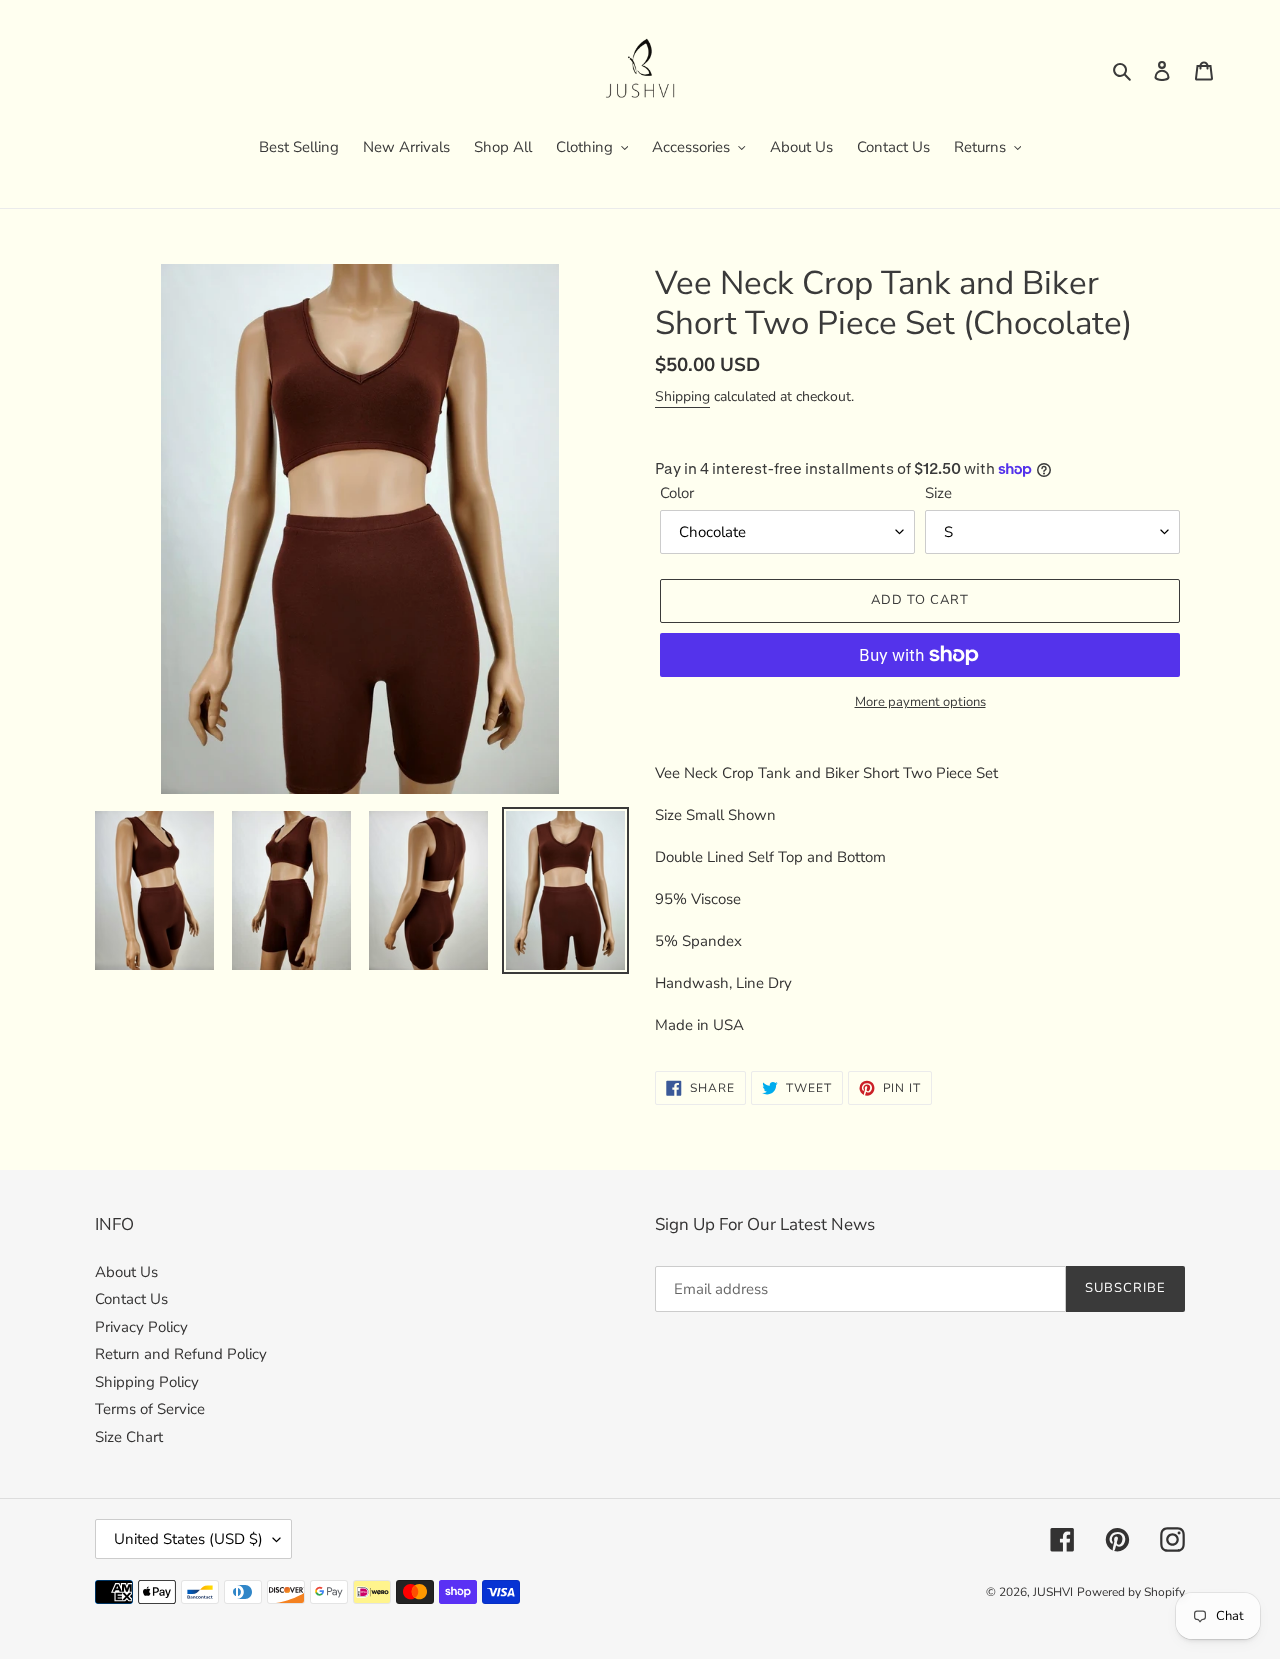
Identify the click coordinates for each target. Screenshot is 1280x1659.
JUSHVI (1053, 1592)
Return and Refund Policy (181, 1354)
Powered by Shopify (1131, 1592)
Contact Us (131, 1299)
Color (677, 493)
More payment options (920, 702)
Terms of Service (150, 1409)
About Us (126, 1272)
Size (938, 493)
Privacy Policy (141, 1327)
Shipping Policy (147, 1382)
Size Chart (129, 1437)
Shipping (682, 396)
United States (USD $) (188, 1539)
